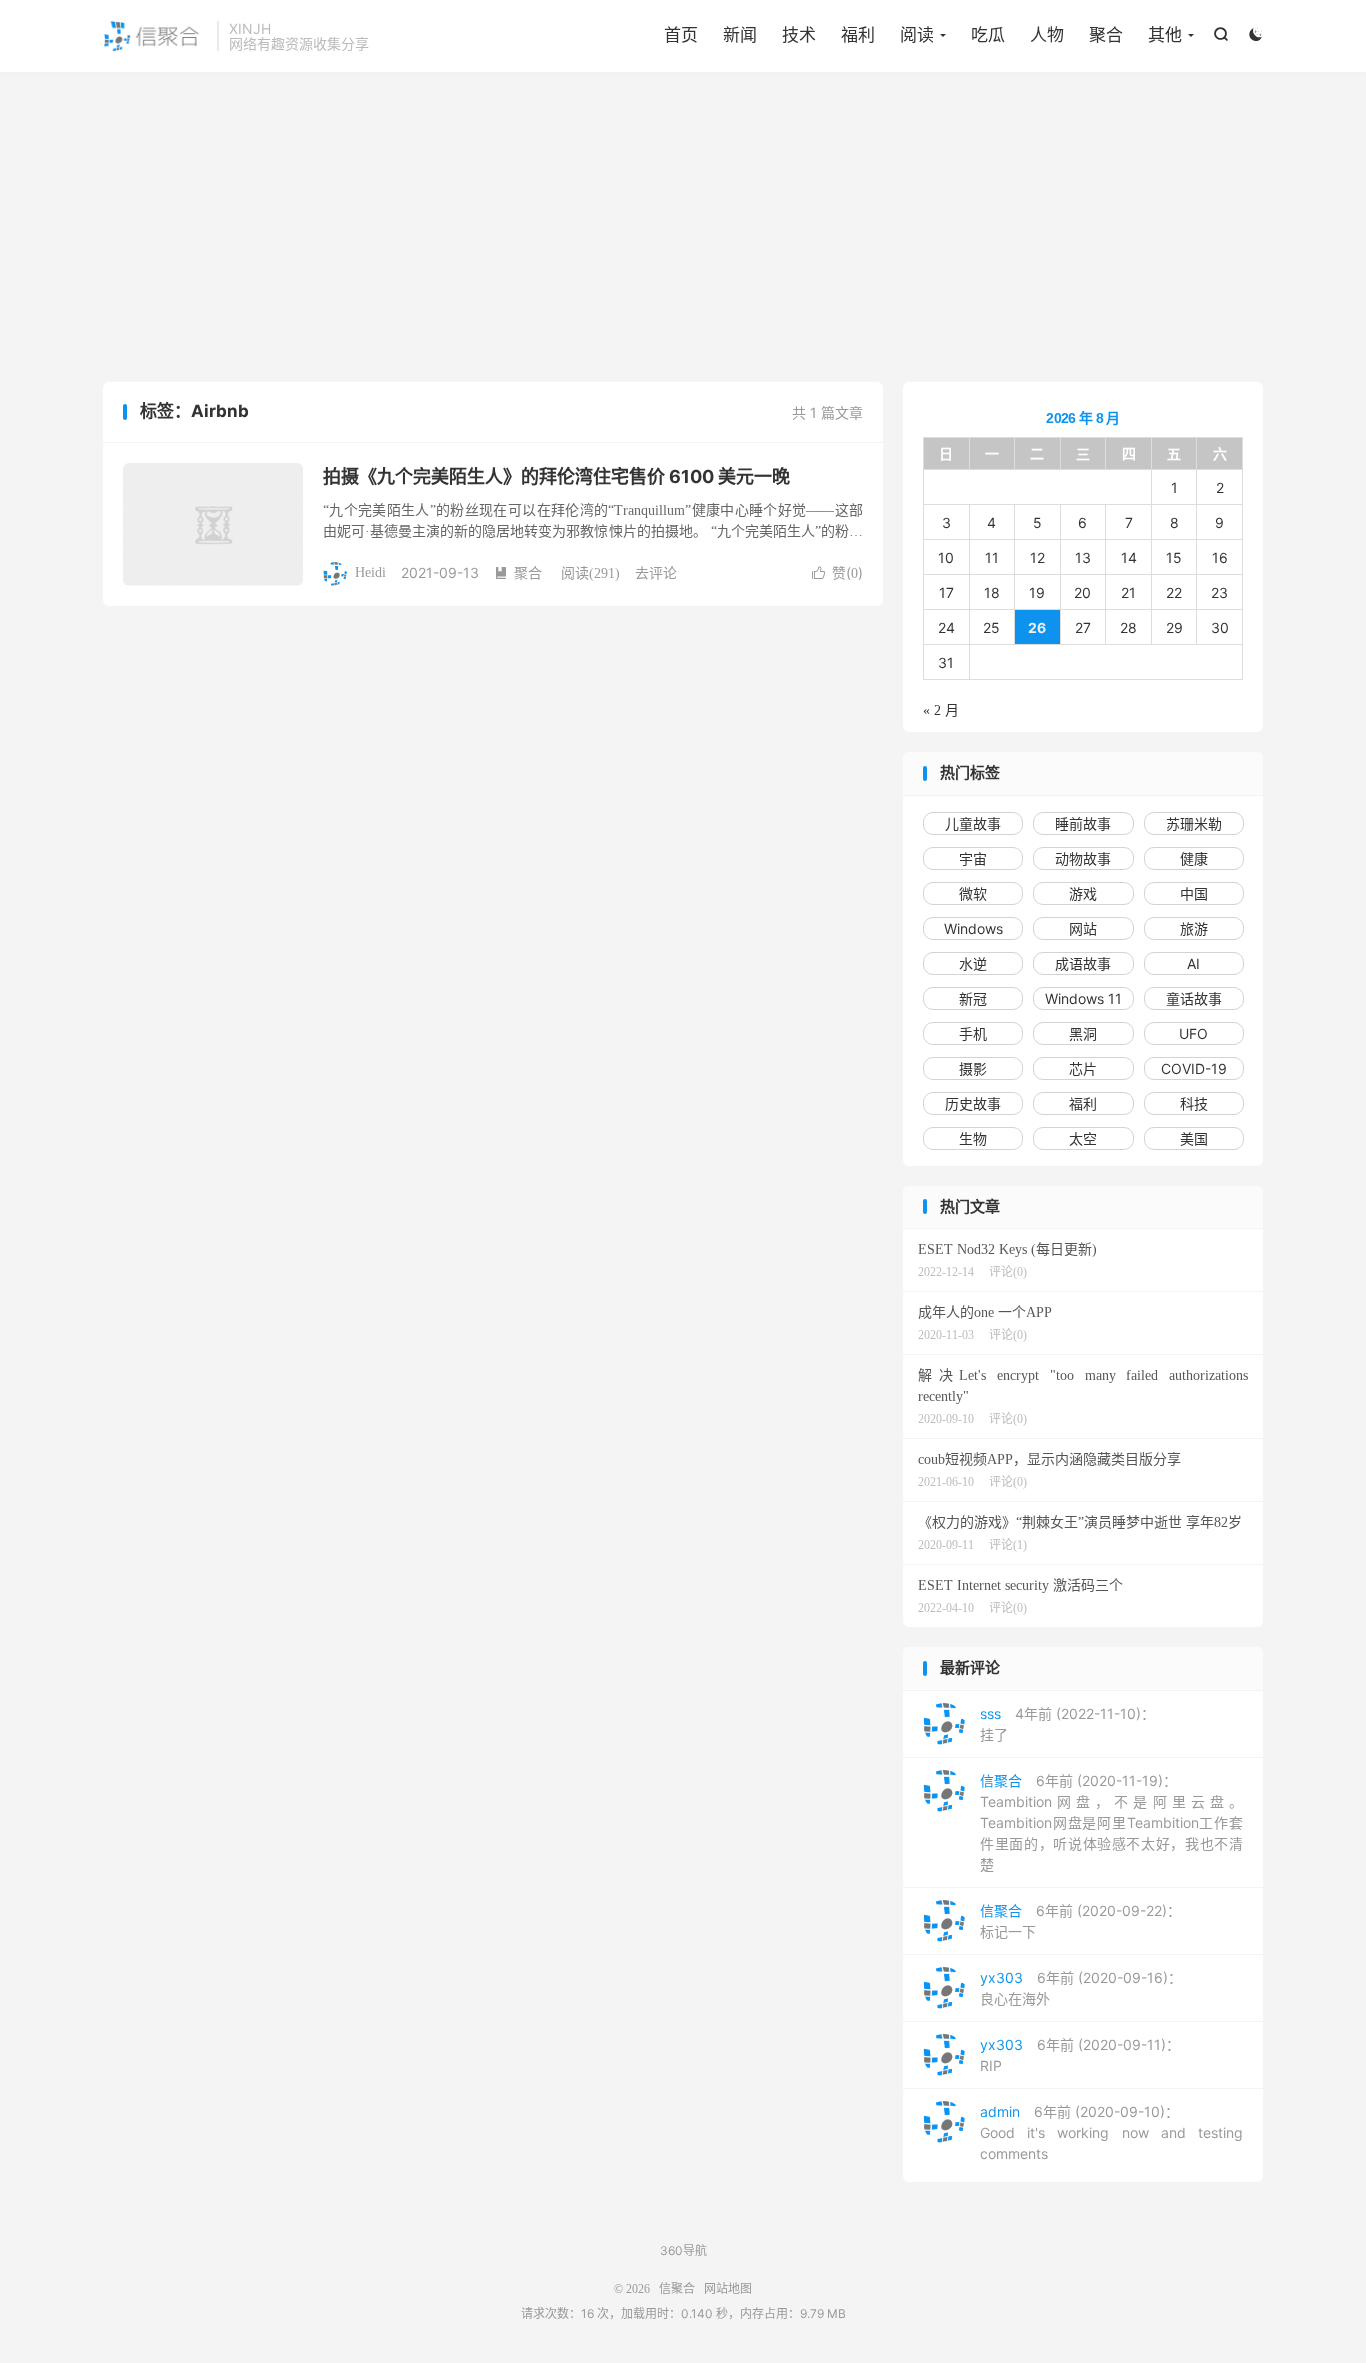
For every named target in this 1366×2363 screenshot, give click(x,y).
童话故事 (1194, 998)
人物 (1047, 35)
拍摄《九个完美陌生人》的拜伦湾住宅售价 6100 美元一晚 (556, 476)
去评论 (656, 572)
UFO (1193, 1033)
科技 (1194, 1103)
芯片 (1083, 1068)
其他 (1165, 35)
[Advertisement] (683, 232)
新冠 (973, 998)
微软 (973, 893)
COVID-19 (1194, 1068)
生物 (973, 1138)
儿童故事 (973, 823)
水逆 (973, 963)
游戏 (1083, 893)
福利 (858, 35)
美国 (1194, 1138)
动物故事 (1083, 858)
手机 (973, 1033)
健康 (1194, 858)
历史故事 (973, 1103)
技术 (799, 35)
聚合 (1106, 35)
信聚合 (155, 36)
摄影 (973, 1068)
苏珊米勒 (1194, 823)
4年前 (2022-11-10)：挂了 (1067, 1724)
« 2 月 (941, 710)
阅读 (917, 35)
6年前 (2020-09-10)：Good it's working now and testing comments (1111, 2132)
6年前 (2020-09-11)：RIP (1080, 2055)
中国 (1194, 893)
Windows (973, 928)
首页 (681, 35)
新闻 (740, 35)
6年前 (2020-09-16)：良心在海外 (1081, 1988)
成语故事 (1083, 963)
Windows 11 (1083, 998)
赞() (837, 572)
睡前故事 (1083, 823)
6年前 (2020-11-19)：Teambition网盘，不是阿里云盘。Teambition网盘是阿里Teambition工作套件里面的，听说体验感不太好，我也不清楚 (1111, 1822)
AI (1193, 963)
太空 (1083, 1138)
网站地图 (728, 2289)
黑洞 (1083, 1033)
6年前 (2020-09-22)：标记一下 (1080, 1921)
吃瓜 (988, 35)
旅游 (1194, 928)
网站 (1083, 928)
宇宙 (973, 858)
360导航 (683, 2250)
